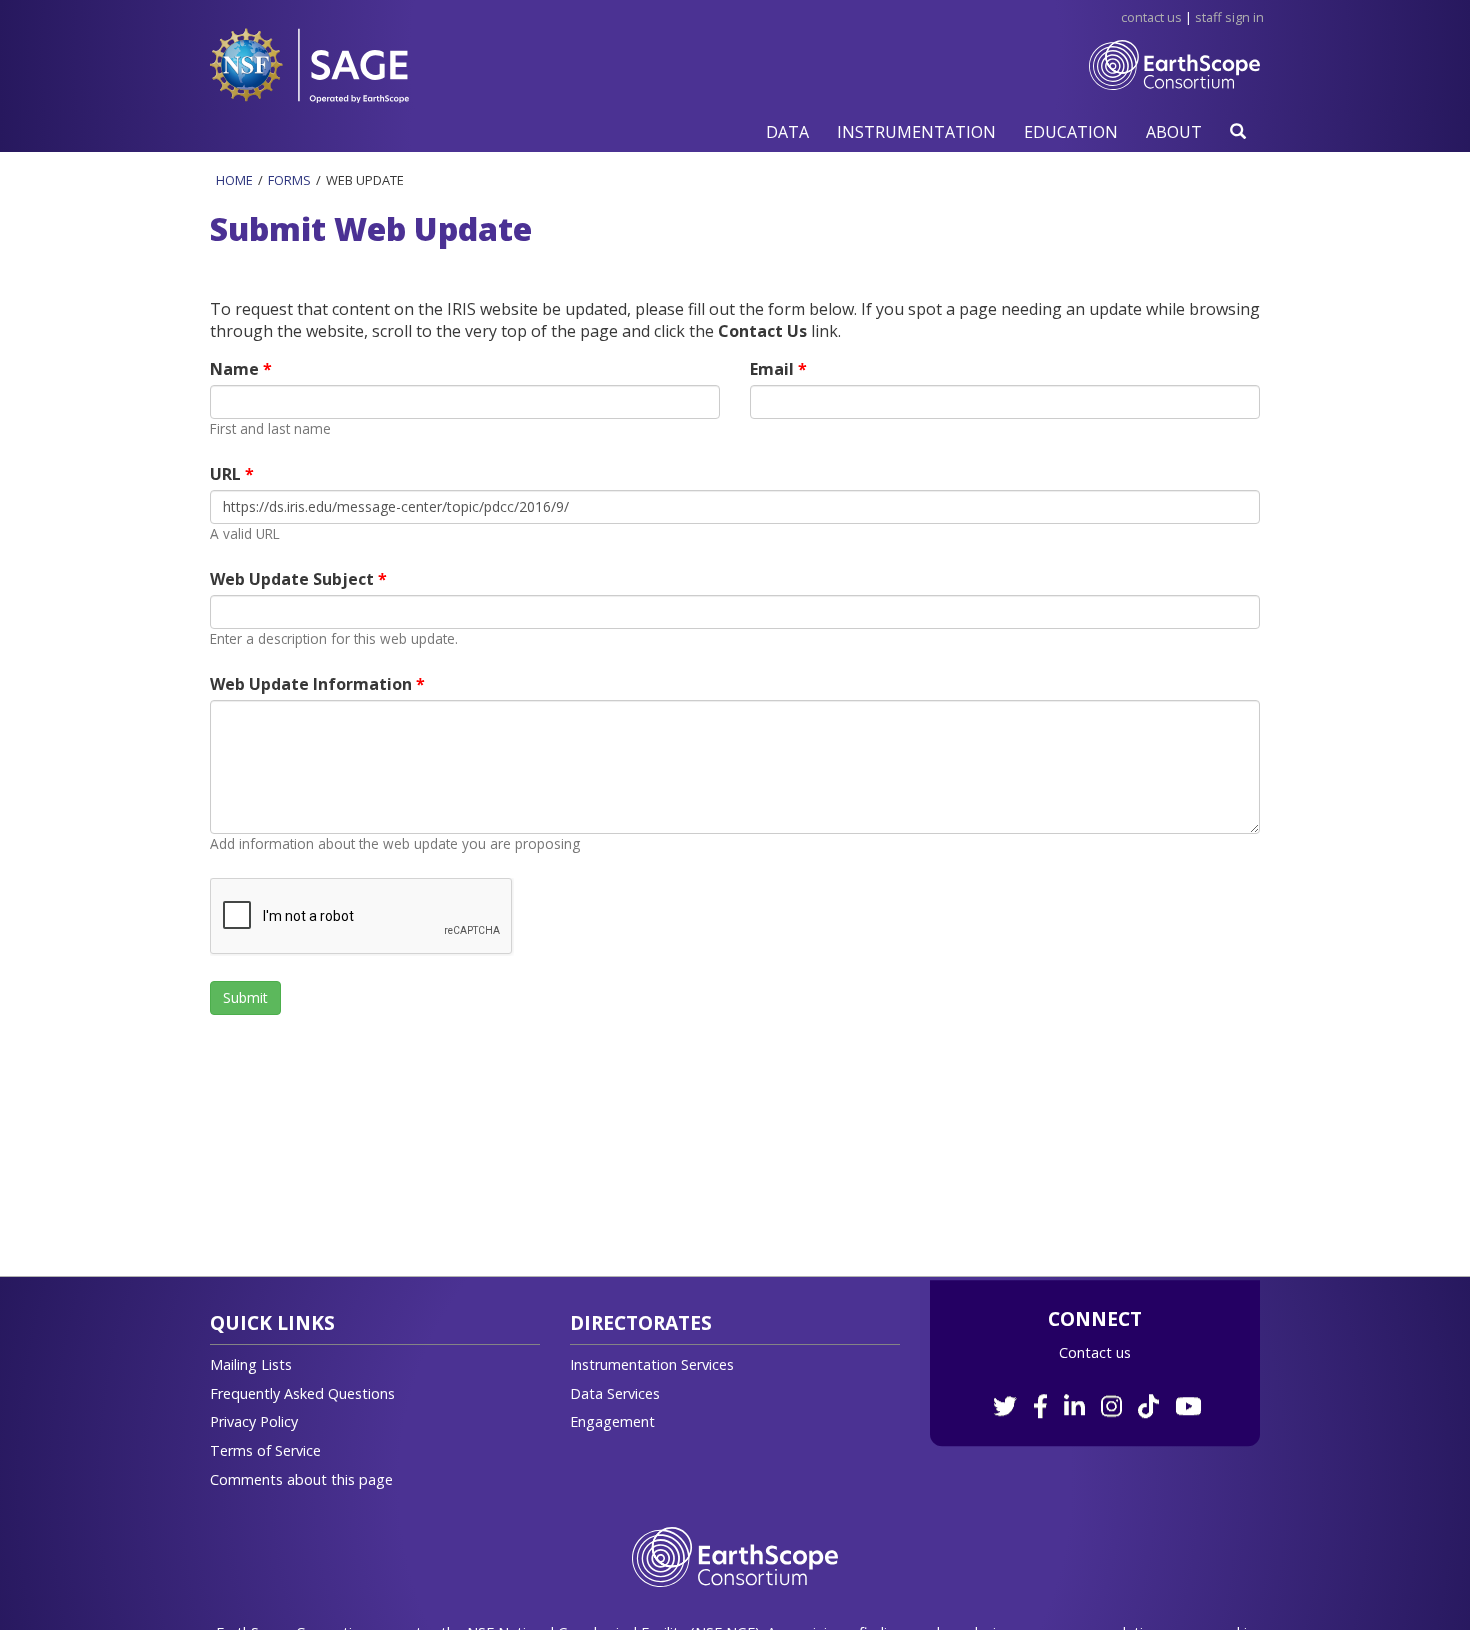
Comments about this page (301, 1479)
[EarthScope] (1174, 80)
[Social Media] (1095, 1395)
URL (227, 474)
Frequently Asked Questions (302, 1393)
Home (234, 180)
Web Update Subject (294, 579)
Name (236, 369)
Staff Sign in (1229, 17)
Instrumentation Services (652, 1364)
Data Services (615, 1393)
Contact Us (1151, 17)
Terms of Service (265, 1450)
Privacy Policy (254, 1421)
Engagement (612, 1421)
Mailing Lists (251, 1364)
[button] (787, 131)
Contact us (1095, 1352)
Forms (289, 180)
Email (774, 369)
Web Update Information (313, 684)
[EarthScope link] (734, 1555)
